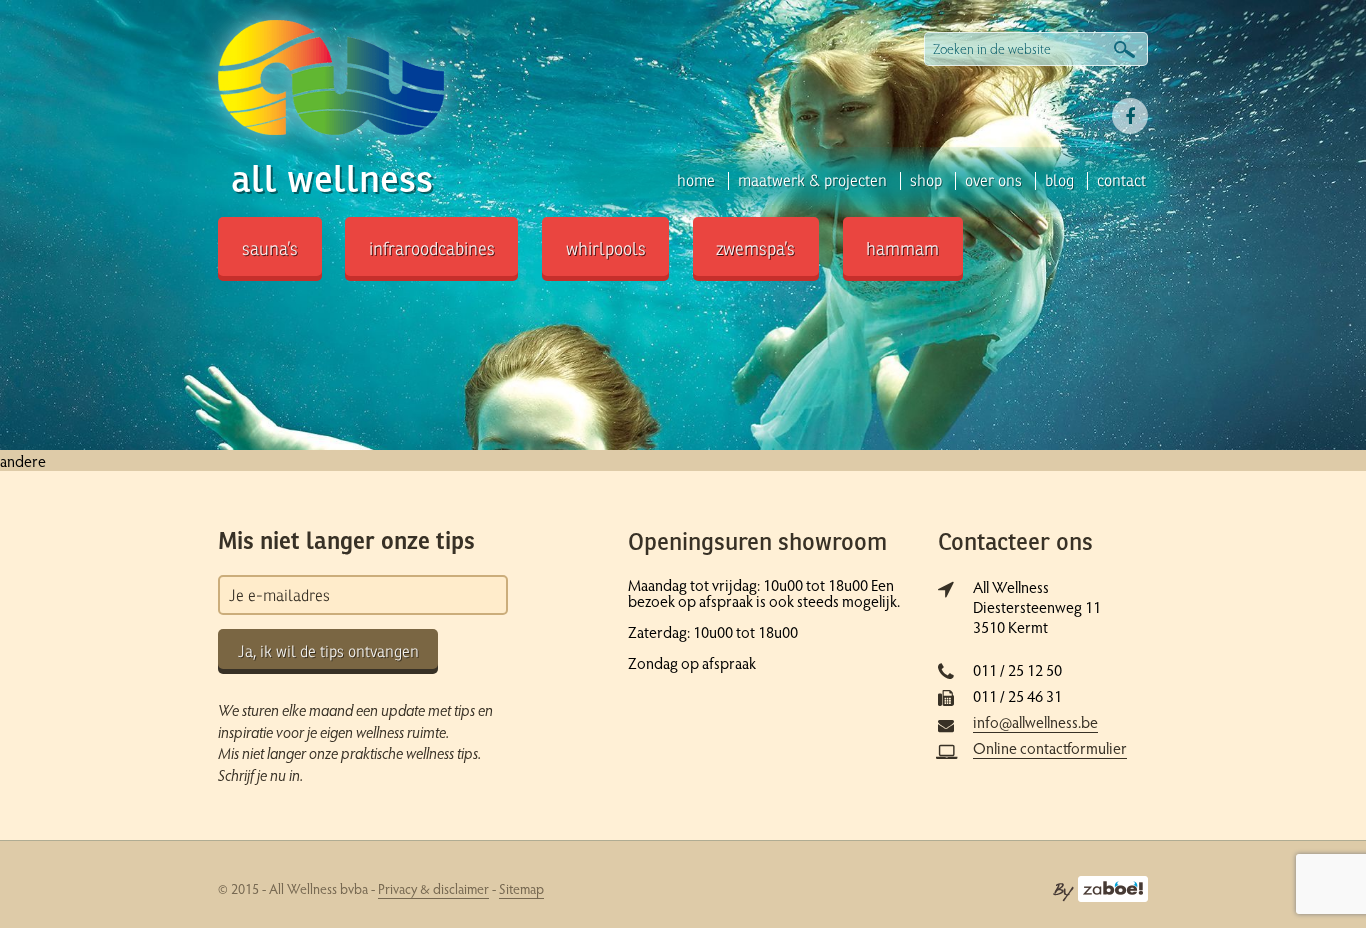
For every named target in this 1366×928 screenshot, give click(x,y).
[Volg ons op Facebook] (1130, 116)
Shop (926, 181)
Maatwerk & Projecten (812, 181)
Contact (1121, 181)
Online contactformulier (1050, 747)
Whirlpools (606, 249)
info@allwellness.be (1035, 721)
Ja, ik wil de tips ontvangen (328, 652)
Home (696, 181)
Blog (1059, 181)
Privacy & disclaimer (433, 888)
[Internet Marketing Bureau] (1100, 887)
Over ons (993, 181)
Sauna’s (270, 249)
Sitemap (521, 888)
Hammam (902, 249)
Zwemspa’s (755, 249)
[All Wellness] (331, 78)
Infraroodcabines (432, 249)
